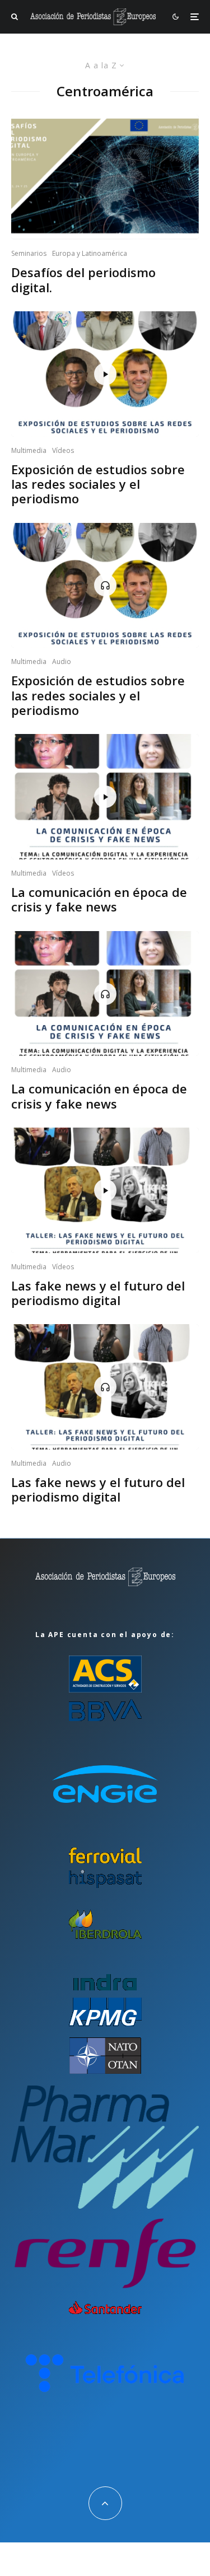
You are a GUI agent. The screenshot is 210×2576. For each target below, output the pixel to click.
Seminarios (29, 253)
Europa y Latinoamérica (90, 253)
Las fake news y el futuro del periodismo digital (98, 1293)
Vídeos (63, 450)
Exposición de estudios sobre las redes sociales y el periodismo (98, 484)
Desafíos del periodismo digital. (83, 280)
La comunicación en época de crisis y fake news (99, 899)
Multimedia (29, 450)
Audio (62, 661)
